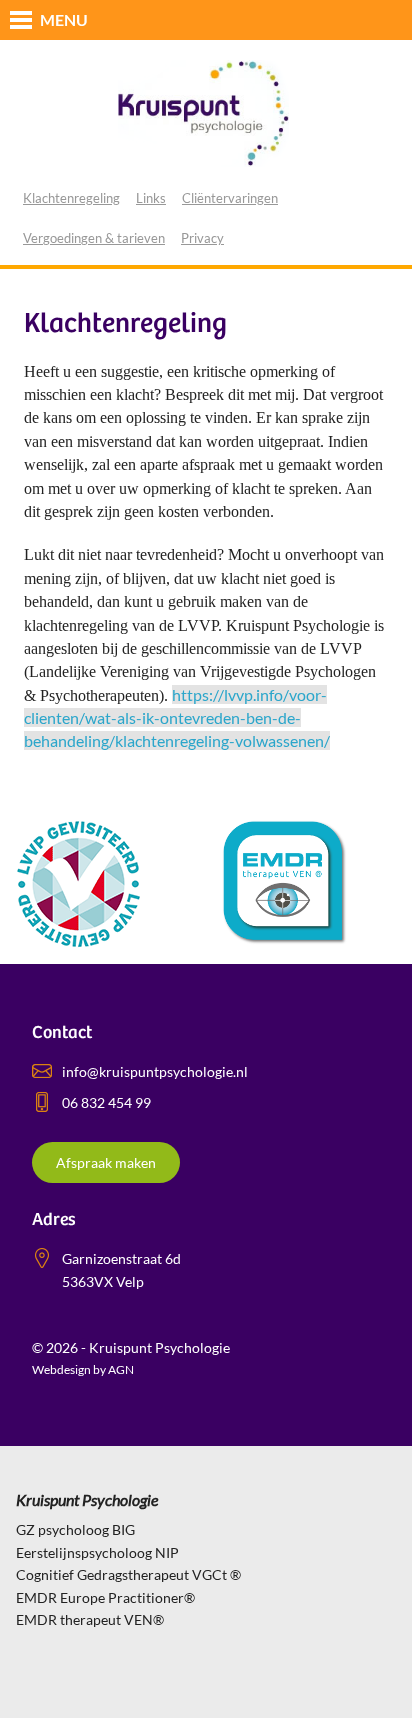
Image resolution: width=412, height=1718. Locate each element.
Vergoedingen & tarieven (94, 238)
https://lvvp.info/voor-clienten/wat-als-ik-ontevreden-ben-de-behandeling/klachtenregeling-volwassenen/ (177, 717)
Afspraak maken (106, 1162)
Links (151, 198)
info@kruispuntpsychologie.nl (155, 1071)
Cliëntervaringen (230, 198)
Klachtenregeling (71, 198)
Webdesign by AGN (83, 1369)
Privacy (202, 238)
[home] (206, 112)
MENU (64, 19)
